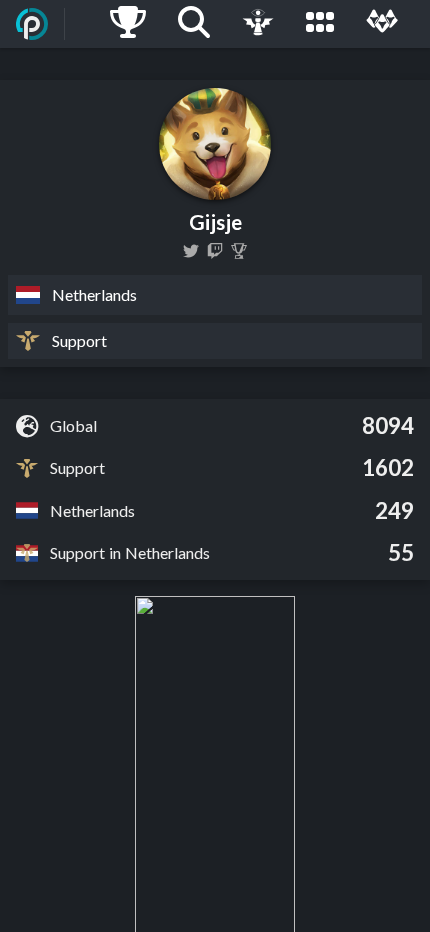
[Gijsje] (239, 251)
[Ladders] (128, 24)
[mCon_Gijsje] (191, 251)
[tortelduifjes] (215, 251)
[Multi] (382, 24)
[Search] (194, 24)
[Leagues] (320, 24)
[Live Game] (258, 24)
